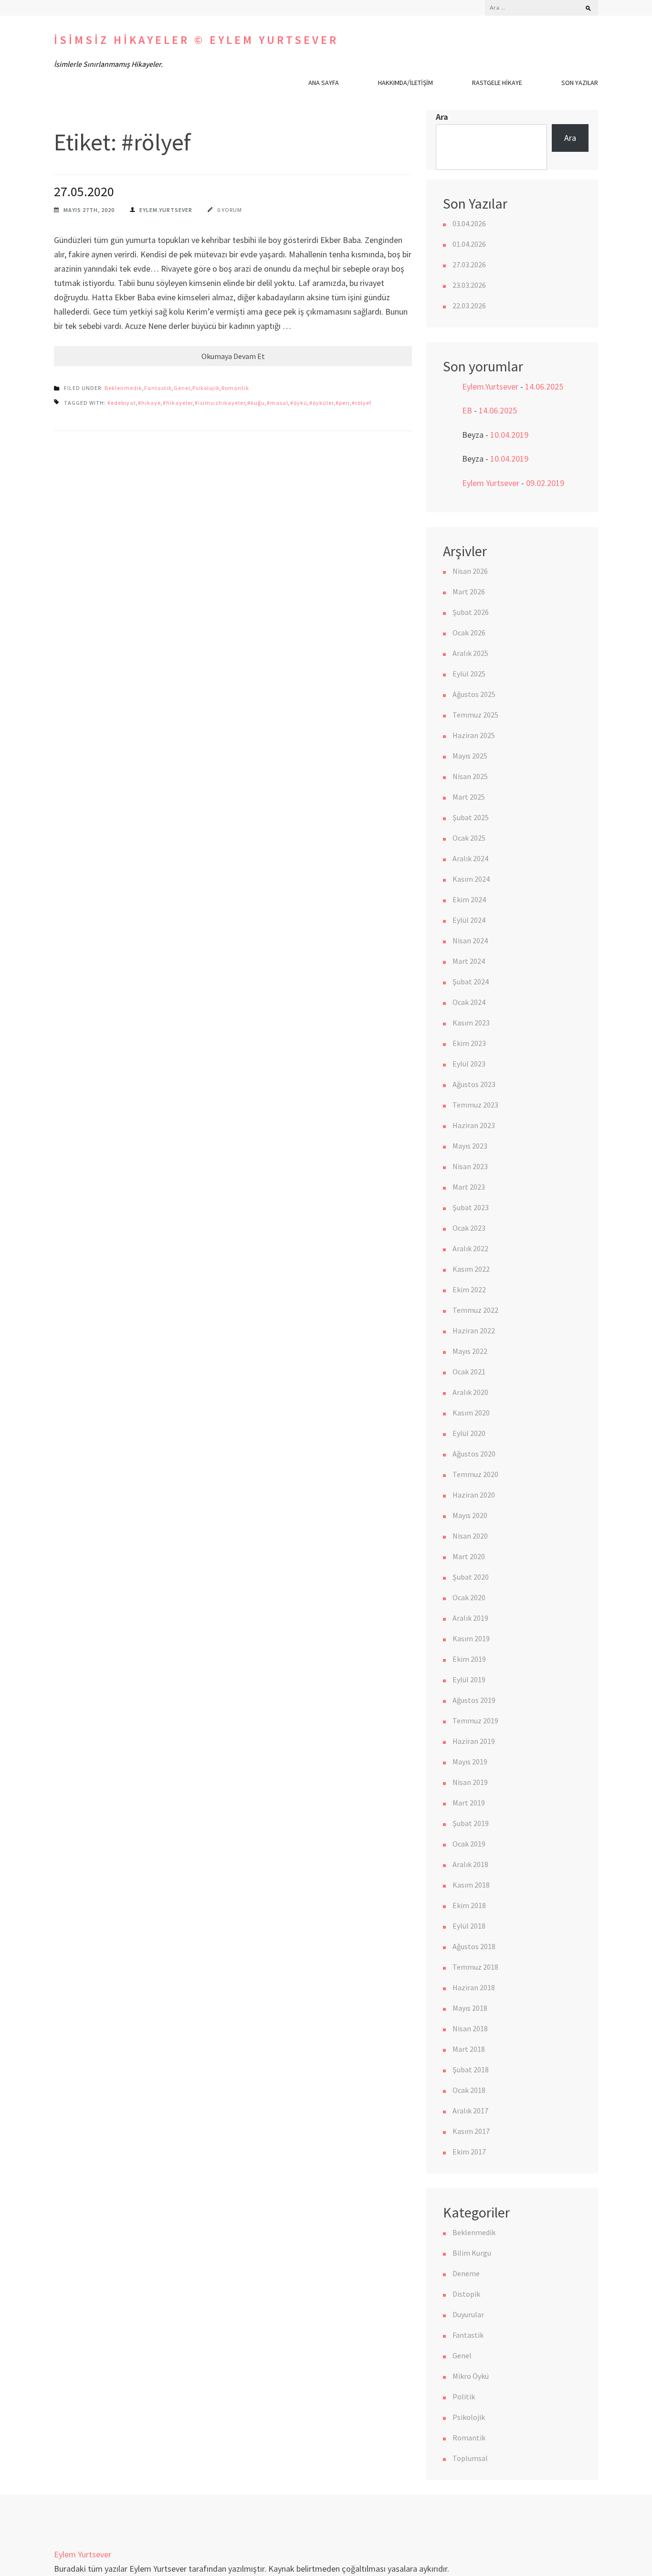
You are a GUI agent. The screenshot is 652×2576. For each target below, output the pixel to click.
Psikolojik (206, 388)
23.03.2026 (469, 285)
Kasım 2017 (471, 2131)
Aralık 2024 (470, 858)
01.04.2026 (469, 244)
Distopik (466, 2294)
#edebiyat (122, 403)
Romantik (235, 388)
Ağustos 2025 (474, 694)
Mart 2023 (469, 1187)
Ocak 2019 (469, 1844)
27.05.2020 (84, 191)
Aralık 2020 (470, 1392)
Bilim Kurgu (472, 2253)
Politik (464, 2397)
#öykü (299, 403)
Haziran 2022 (474, 1330)
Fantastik (158, 388)
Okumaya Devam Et (233, 356)
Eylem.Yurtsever (166, 210)
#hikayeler (178, 403)
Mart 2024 (469, 961)
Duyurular (468, 2314)
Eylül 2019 (469, 1679)
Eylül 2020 (469, 1433)
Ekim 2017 (469, 2152)
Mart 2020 (469, 1556)
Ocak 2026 (469, 633)
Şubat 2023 (471, 1207)
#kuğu (256, 403)
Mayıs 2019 (470, 1762)
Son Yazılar (580, 83)
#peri (343, 403)
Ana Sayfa (324, 83)
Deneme (466, 2273)
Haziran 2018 (474, 1987)
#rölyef (362, 403)
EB (467, 410)
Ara (442, 117)
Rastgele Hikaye (497, 83)
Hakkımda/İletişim (405, 83)
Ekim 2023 (469, 1043)
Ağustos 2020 (474, 1454)
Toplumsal (470, 2458)
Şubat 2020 (471, 1577)
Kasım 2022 (471, 1269)
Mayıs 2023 (470, 1146)
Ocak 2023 (469, 1228)
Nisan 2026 (470, 571)
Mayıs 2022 (470, 1351)
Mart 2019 (469, 1803)
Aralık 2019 (470, 1618)
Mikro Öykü (471, 2376)
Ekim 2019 (469, 1659)
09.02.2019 (545, 483)
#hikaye (149, 403)
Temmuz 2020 (475, 1474)
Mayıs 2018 (470, 2008)
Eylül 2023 (469, 1064)
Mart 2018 (469, 2049)
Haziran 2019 (474, 1741)
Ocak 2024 (469, 1002)
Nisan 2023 (470, 1166)
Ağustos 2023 (474, 1084)
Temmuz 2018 (475, 1967)
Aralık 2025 (470, 653)
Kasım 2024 (471, 879)
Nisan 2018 (470, 2028)
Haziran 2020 (474, 1495)
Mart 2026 (469, 591)
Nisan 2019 (470, 1782)
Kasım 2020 (471, 1413)
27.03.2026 (469, 264)
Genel (182, 388)
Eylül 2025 (469, 674)
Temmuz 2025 (475, 715)
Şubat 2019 (471, 1823)
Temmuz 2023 (475, 1105)
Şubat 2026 (471, 612)
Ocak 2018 (469, 2090)
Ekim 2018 (469, 1905)
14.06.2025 (544, 386)
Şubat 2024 (471, 982)
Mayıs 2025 (470, 756)
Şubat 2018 (471, 2069)
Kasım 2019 (471, 1638)
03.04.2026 (469, 223)
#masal (278, 403)
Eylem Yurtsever (491, 483)
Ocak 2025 (469, 838)
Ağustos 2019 (474, 1700)
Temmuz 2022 (475, 1310)
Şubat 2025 (471, 817)
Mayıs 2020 (470, 1515)
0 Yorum (230, 210)
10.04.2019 (509, 435)
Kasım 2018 (471, 1885)
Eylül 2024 (469, 920)
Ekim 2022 (469, 1289)
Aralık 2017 (470, 2111)
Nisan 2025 (470, 776)
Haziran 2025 (474, 735)
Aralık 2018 (470, 1864)
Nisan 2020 (470, 1536)
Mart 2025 (469, 797)
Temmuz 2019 (475, 1721)
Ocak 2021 (469, 1372)
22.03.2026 (469, 306)
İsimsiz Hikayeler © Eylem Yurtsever (196, 40)
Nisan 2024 (470, 940)
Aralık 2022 (470, 1248)
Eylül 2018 (469, 1926)
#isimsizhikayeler (220, 403)
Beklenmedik (123, 388)
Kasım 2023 (471, 1023)
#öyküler (321, 403)
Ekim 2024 (469, 899)
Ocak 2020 (469, 1597)
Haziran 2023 (474, 1125)
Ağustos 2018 (474, 1946)
